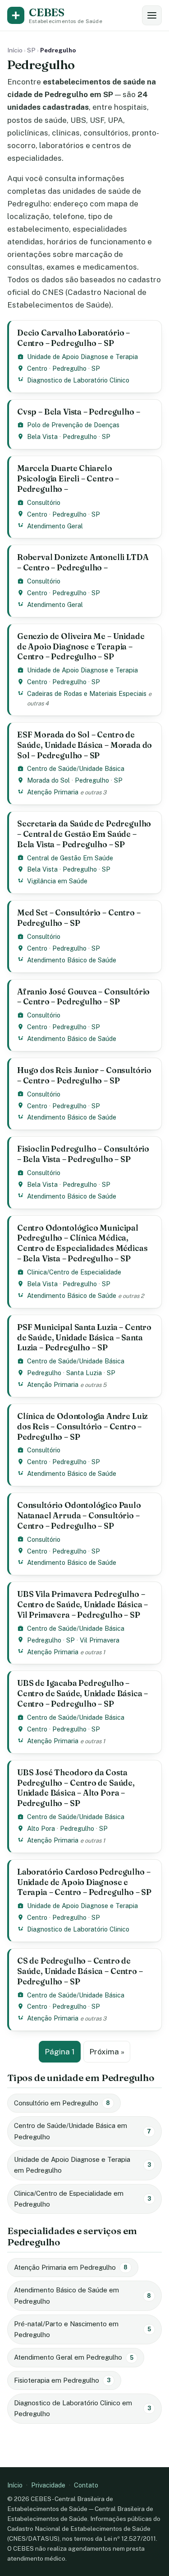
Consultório (44, 502)
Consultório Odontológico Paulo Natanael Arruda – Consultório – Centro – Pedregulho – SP (79, 1515)
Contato (86, 2485)
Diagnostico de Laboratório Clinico (78, 380)
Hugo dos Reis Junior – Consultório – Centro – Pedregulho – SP (84, 1075)
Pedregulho (69, 368)
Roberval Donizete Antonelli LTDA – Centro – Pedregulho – (83, 562)
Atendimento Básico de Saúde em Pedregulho (82, 2295)
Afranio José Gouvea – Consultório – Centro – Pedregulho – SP (83, 997)
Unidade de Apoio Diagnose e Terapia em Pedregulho (82, 2165)
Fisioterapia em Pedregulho (62, 2380)
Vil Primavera (100, 1640)
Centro (37, 368)
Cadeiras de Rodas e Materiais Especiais (87, 693)
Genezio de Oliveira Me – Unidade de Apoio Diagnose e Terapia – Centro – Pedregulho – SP (81, 646)
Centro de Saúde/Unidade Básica (76, 768)
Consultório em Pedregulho (62, 2103)
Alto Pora (41, 1828)
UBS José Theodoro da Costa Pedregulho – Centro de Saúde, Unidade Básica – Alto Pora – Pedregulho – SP (76, 1788)
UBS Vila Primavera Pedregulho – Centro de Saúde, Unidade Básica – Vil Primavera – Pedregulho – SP (82, 1604)
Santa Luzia (84, 1373)
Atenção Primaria (53, 792)
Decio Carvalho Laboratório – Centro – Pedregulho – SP (73, 338)
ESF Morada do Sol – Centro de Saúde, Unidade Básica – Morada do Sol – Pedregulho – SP (84, 745)
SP (31, 50)
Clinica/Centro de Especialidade (74, 1272)
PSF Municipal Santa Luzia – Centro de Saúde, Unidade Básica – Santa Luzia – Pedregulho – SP (84, 1337)
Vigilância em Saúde (57, 881)
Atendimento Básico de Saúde (72, 960)
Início (15, 50)
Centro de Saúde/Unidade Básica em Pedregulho (82, 2131)
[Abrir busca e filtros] (152, 15)
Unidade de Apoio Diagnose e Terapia (82, 357)
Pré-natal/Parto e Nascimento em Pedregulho (82, 2329)
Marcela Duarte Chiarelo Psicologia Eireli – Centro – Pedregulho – (68, 478)
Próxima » (107, 2052)
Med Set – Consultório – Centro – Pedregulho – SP (79, 918)
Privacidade (48, 2485)
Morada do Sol (48, 780)
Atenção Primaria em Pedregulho (71, 2267)
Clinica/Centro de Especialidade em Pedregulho (82, 2199)
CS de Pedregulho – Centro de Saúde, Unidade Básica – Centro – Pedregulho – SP (80, 1971)
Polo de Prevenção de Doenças (73, 425)
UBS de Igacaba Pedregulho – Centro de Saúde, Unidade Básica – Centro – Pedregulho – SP (82, 1693)
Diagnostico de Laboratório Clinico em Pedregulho (82, 2408)
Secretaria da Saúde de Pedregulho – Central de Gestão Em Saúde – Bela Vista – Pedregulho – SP (84, 834)
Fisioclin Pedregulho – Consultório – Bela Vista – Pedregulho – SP (83, 1154)
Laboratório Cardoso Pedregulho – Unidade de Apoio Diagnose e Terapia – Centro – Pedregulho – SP (84, 1882)
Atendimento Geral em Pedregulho (74, 2357)
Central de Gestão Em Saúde (70, 858)
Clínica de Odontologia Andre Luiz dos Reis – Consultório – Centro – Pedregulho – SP (82, 1426)
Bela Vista (42, 436)
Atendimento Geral (55, 526)
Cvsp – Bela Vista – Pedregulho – (78, 412)
